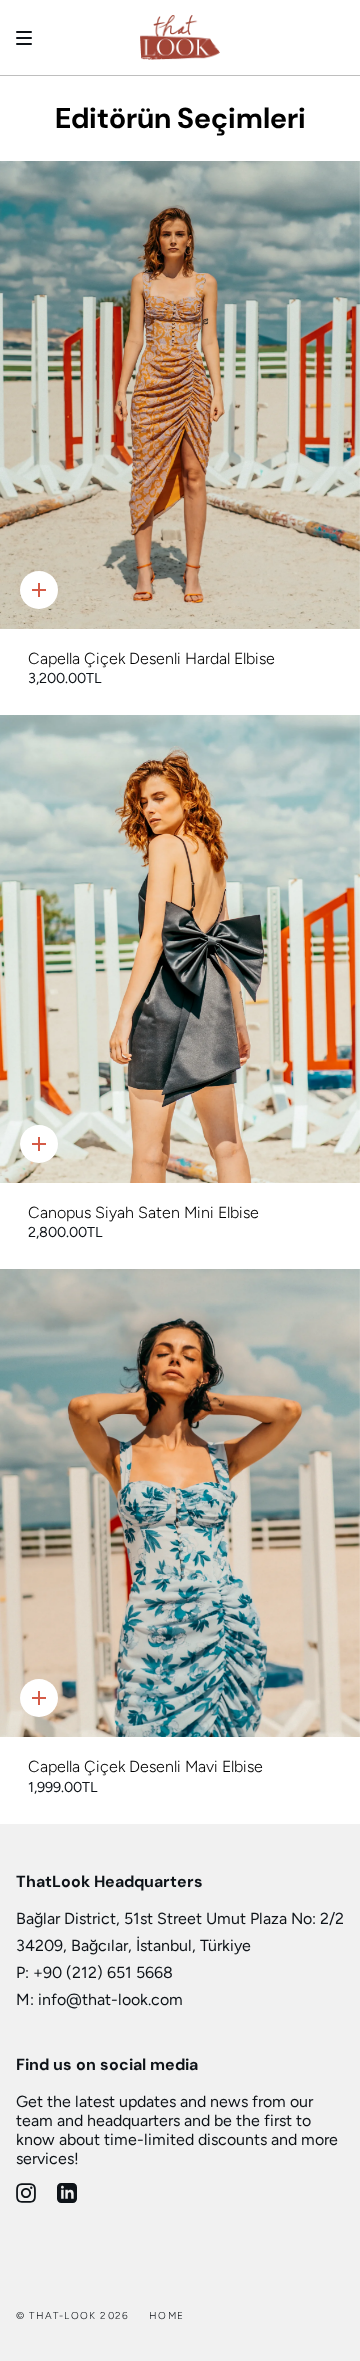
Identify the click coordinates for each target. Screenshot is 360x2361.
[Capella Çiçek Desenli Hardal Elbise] (180, 395)
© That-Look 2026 (72, 2315)
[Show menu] (31, 38)
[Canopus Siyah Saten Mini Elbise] (180, 949)
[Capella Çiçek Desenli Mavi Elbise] (180, 1503)
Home (166, 2315)
